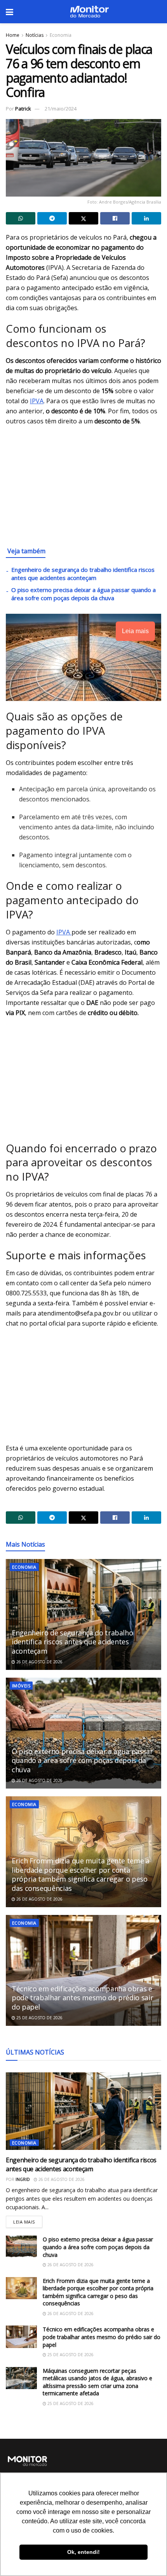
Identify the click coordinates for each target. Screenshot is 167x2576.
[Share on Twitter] (83, 218)
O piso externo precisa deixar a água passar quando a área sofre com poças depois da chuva (83, 594)
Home (13, 35)
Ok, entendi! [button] (83, 2552)
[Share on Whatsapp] (21, 218)
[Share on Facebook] (115, 218)
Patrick (23, 109)
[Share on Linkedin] (146, 218)
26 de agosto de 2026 (39, 1662)
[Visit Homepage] (89, 12)
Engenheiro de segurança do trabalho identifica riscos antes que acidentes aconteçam (83, 574)
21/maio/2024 (61, 109)
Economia (61, 35)
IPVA (37, 401)
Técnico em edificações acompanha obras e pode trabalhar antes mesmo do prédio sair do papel (82, 1998)
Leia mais (28, 2220)
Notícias (35, 35)
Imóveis (21, 1686)
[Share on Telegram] (52, 218)
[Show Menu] (10, 12)
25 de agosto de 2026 (39, 2018)
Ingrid (23, 2179)
